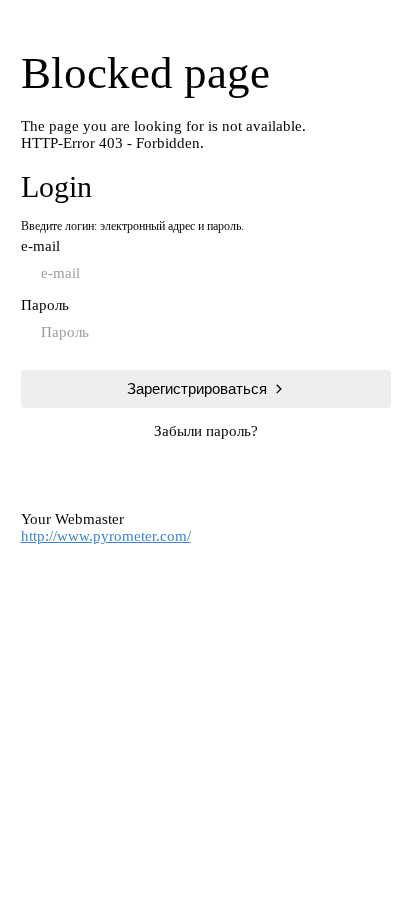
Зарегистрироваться (197, 388)
